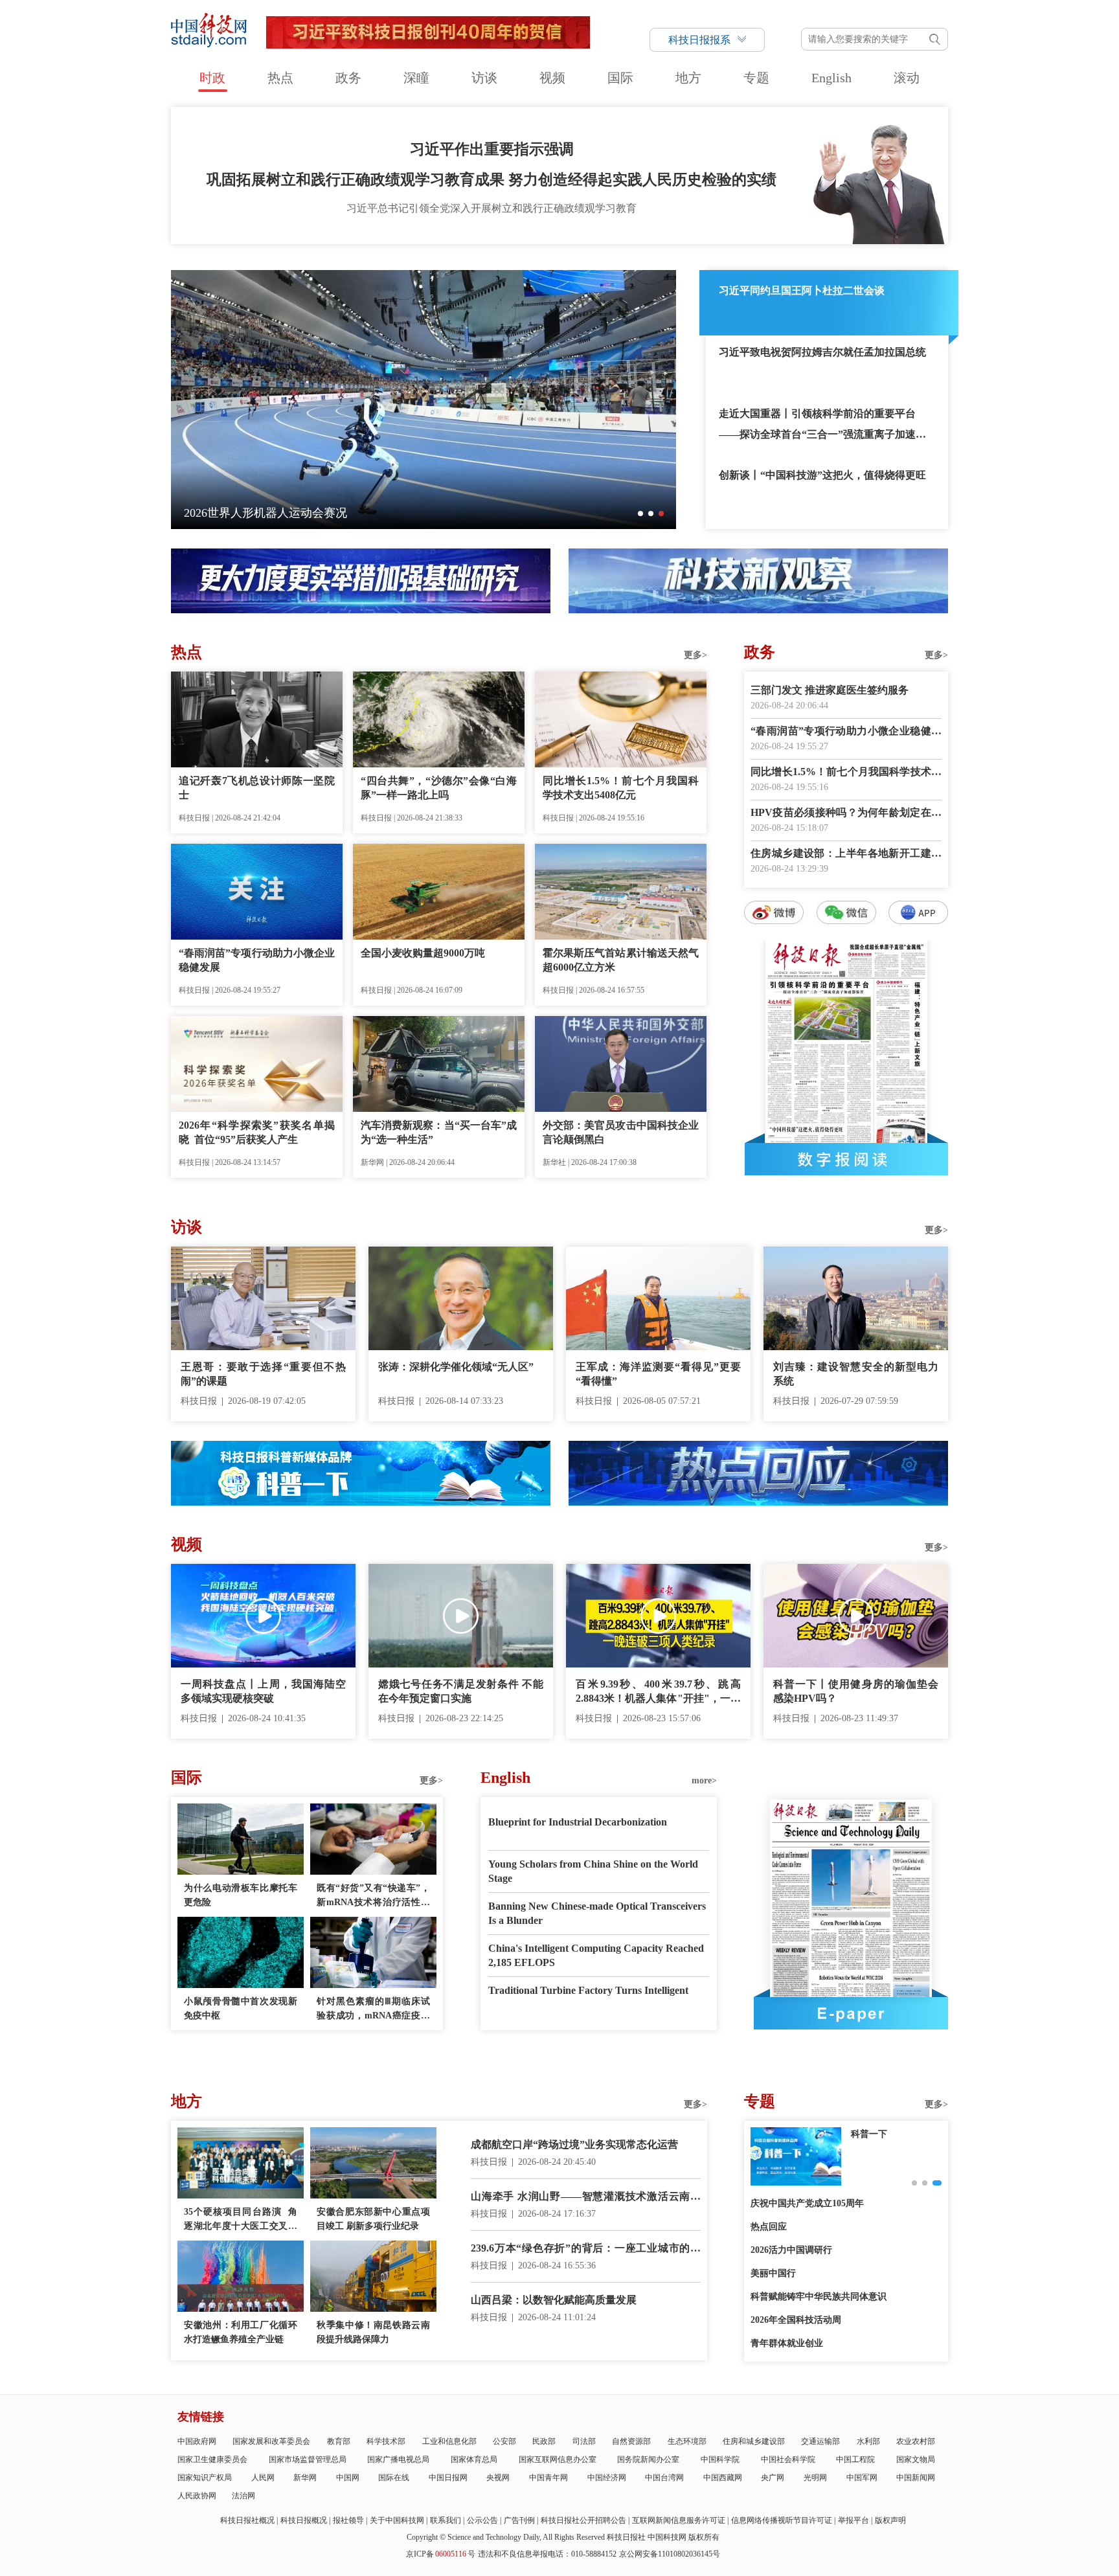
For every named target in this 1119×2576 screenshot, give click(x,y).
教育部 (339, 2441)
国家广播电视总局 (398, 2459)
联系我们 (446, 2520)
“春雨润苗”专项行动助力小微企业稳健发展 (257, 960)
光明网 (815, 2478)
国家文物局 (916, 2459)
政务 (348, 78)
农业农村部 (916, 2441)
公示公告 (482, 2520)
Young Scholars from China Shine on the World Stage (593, 1871)
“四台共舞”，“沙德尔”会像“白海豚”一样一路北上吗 (439, 788)
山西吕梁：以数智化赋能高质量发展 (554, 2300)
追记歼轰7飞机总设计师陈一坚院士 (257, 788)
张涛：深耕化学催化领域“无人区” (456, 1367)
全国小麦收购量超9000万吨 (423, 953)
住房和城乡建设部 (754, 2441)
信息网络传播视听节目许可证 (782, 2520)
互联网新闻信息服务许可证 (679, 2520)
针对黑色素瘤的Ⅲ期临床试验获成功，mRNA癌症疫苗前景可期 (373, 2010)
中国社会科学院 (788, 2459)
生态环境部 (687, 2441)
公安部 (504, 2441)
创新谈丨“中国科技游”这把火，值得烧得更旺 (822, 475)
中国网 (348, 2478)
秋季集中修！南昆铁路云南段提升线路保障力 (373, 2332)
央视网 (498, 2478)
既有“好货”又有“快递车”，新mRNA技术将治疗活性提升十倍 (373, 1896)
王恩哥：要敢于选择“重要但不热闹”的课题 (263, 1374)
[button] (640, 514)
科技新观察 (874, 2134)
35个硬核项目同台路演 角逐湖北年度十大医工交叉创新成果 (241, 2220)
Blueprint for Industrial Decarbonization (578, 1822)
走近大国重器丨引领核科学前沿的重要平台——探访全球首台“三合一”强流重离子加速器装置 (822, 426)
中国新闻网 (916, 2478)
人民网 (263, 2478)
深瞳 (416, 78)
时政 (212, 78)
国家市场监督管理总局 (308, 2459)
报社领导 (348, 2520)
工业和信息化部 (449, 2441)
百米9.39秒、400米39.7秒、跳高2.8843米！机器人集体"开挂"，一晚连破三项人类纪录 (658, 1692)
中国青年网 (548, 2478)
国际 (620, 78)
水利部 (868, 2441)
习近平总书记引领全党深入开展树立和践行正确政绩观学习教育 (492, 208)
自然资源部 (631, 2441)
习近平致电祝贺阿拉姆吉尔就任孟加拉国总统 (822, 352)
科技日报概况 (304, 2520)
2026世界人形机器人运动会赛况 (266, 513)
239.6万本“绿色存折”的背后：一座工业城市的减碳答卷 (586, 2249)
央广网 (773, 2478)
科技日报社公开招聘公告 (583, 2520)
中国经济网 (607, 2478)
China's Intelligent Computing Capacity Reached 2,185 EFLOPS (596, 1955)
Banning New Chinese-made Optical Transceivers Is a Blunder (597, 1913)
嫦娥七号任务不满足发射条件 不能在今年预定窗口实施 (461, 1691)
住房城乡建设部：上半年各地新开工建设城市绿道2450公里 (846, 854)
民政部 (544, 2441)
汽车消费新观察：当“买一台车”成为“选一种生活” (439, 1132)
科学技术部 (386, 2441)
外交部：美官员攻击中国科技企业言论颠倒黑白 (621, 1132)
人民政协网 (197, 2496)
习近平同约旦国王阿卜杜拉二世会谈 (802, 290)
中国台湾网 (664, 2478)
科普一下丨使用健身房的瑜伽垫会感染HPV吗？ (856, 1691)
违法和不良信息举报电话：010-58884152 (547, 2554)
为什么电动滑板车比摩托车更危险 (241, 1895)
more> (704, 1780)
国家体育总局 (474, 2459)
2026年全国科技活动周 (796, 2320)
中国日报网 (448, 2478)
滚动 (907, 78)
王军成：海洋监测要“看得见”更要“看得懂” (658, 1374)
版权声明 (890, 2520)
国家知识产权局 (205, 2478)
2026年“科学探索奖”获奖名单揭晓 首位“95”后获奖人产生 (257, 1132)
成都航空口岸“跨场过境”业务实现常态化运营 (574, 2144)
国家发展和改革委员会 (271, 2441)
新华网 (305, 2478)
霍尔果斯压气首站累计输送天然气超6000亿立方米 (621, 960)
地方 (688, 78)
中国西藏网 (723, 2478)
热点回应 (769, 2227)
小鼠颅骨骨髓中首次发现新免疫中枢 (241, 2008)
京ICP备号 (441, 2554)
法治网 (243, 2496)
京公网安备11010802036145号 (670, 2554)
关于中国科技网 (397, 2520)
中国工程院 (855, 2459)
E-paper (851, 2013)
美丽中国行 (773, 2273)
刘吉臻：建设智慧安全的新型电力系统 (856, 1374)
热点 (280, 78)
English (831, 78)
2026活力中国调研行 (791, 2250)
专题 (756, 78)
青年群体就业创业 (787, 2343)
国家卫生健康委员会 (212, 2459)
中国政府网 (197, 2441)
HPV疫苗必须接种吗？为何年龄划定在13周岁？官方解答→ (846, 814)
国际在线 (394, 2478)
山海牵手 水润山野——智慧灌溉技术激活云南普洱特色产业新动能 (586, 2198)
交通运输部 (820, 2441)
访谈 (484, 78)
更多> (695, 655)
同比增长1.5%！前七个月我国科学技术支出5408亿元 (621, 788)
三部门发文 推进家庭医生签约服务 (830, 690)
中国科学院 (720, 2459)
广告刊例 (519, 2520)
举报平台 (853, 2520)
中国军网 (862, 2478)
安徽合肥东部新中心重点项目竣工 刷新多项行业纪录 (373, 2219)
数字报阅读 (846, 1159)
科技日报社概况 (247, 2520)
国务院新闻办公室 (648, 2459)
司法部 (584, 2441)
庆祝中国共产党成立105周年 (807, 2203)
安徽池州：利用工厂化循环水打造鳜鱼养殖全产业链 (241, 2332)
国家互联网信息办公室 (558, 2459)
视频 (552, 78)
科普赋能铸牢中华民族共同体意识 (819, 2297)
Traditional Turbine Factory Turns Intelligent (588, 1990)
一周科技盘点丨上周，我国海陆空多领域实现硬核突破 (263, 1691)
